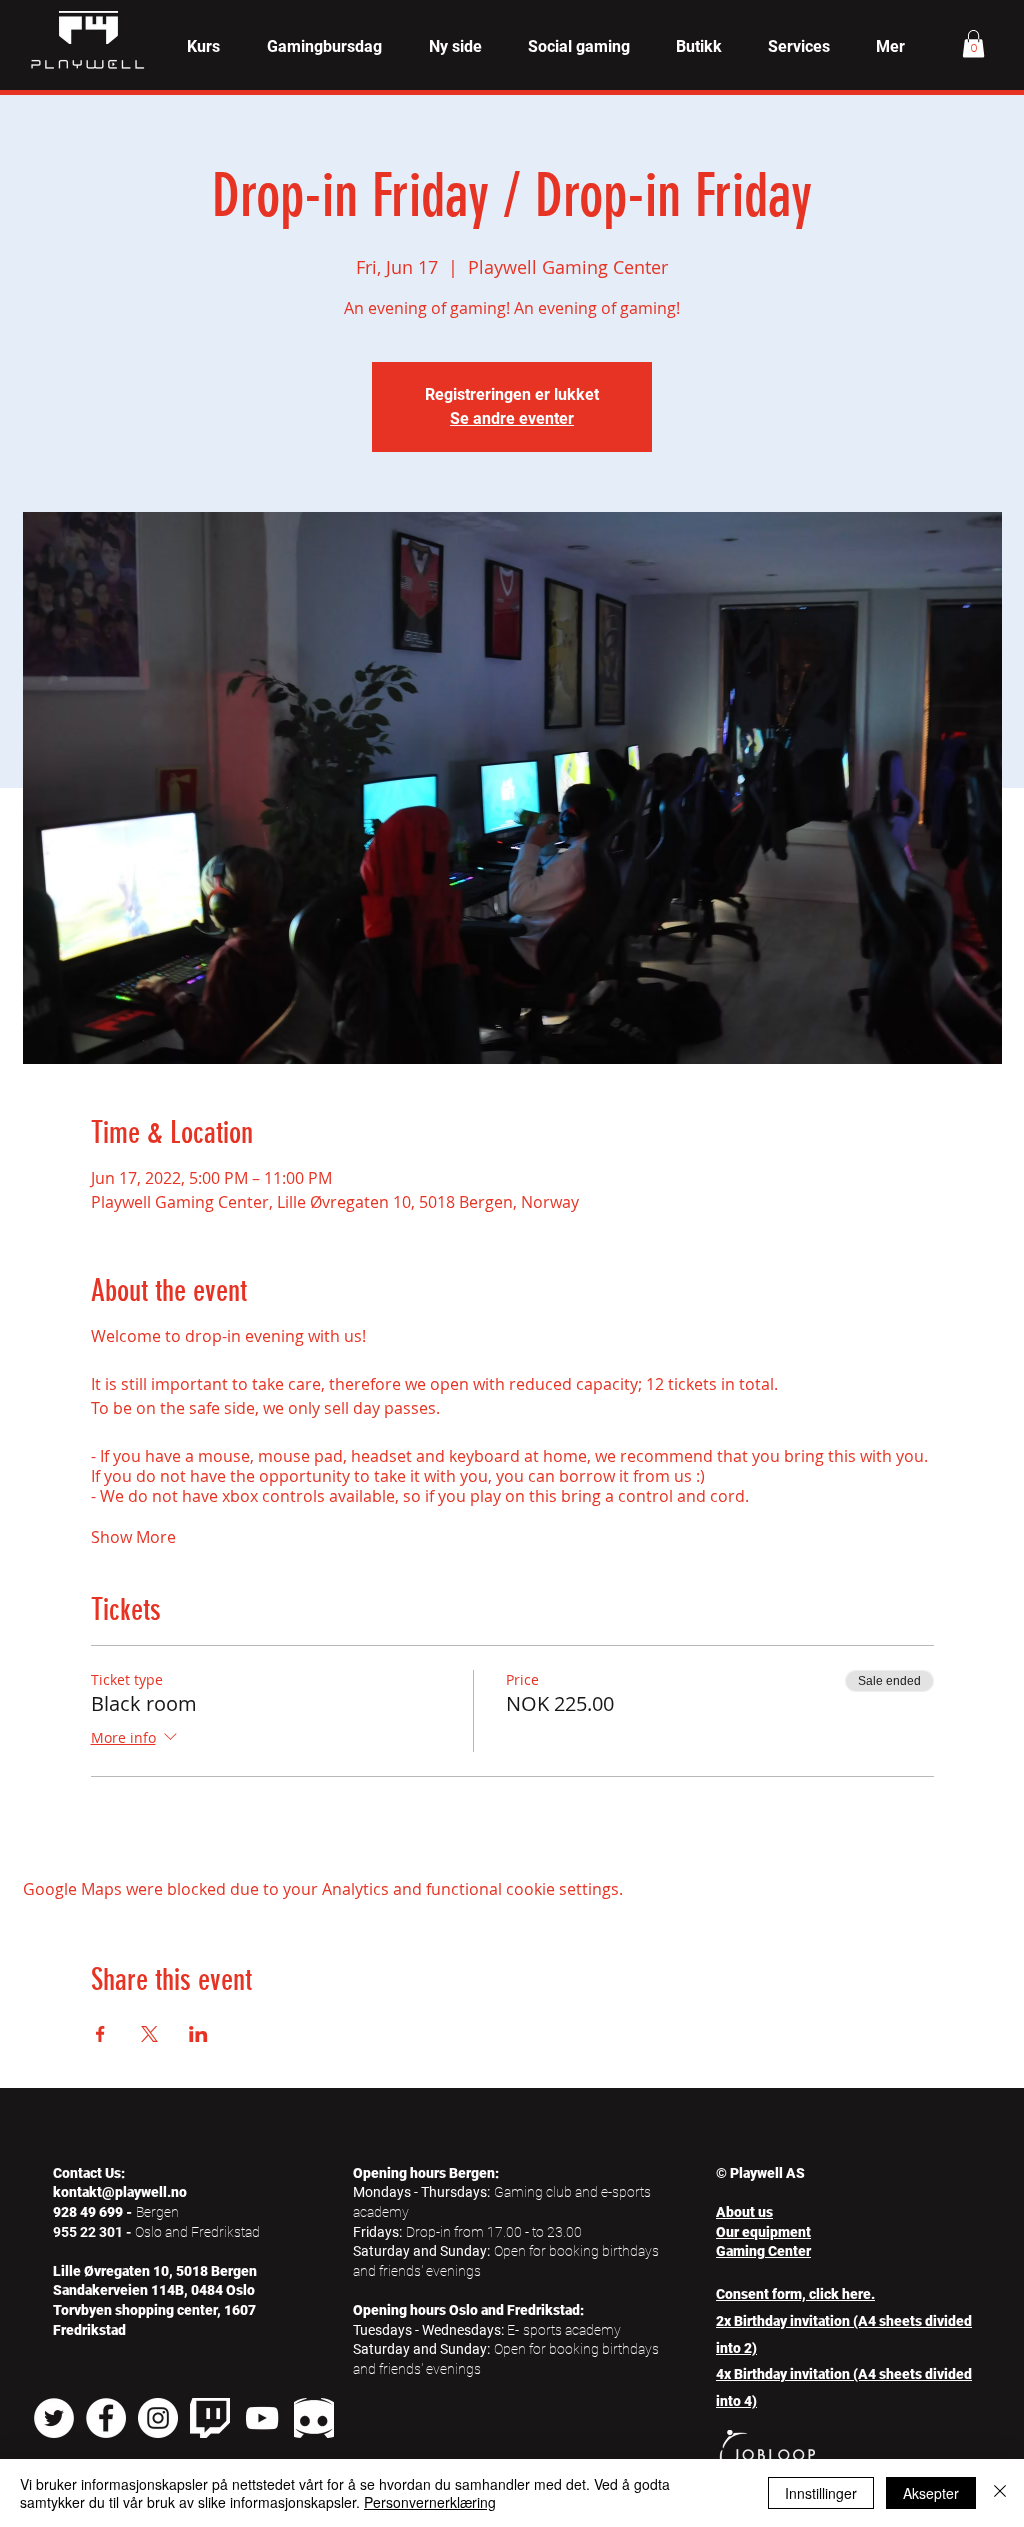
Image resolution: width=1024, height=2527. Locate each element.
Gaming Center (763, 2251)
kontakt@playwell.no (120, 2192)
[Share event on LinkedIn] (198, 2034)
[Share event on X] (149, 2034)
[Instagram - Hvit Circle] (158, 2418)
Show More (133, 1537)
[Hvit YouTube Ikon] (262, 2418)
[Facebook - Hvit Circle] (106, 2418)
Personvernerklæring (430, 2502)
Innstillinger (821, 2493)
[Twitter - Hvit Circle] (54, 2418)
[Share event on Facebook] (100, 2034)
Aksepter (931, 2493)
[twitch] (210, 2418)
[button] (203, 47)
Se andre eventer (512, 418)
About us (744, 2212)
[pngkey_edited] (314, 2418)
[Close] (1000, 2493)
